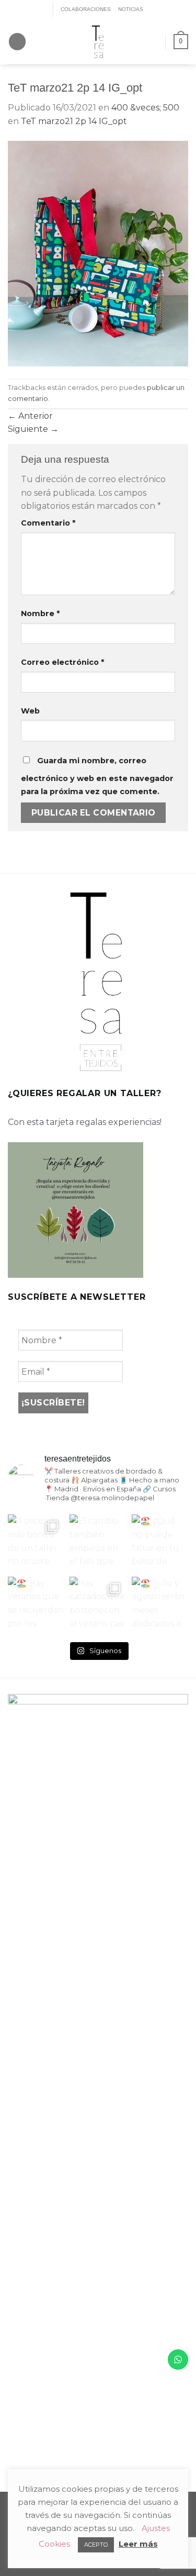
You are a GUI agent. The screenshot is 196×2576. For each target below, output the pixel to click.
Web (30, 711)
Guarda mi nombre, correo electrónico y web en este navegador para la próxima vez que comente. (97, 776)
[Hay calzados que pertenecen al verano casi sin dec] (98, 1605)
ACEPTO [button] (96, 2545)
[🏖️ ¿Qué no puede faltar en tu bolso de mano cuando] (160, 1543)
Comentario (48, 523)
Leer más (138, 2544)
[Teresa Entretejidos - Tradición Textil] (98, 42)
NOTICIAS (131, 9)
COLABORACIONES (86, 9)
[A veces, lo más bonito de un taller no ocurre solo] (36, 1543)
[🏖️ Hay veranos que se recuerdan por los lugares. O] (36, 1605)
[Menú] (17, 42)
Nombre (40, 614)
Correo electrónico (62, 662)
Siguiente (33, 429)
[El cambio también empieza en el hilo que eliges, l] (98, 1543)
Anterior (30, 416)
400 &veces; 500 (145, 108)
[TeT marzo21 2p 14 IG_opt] (98, 253)
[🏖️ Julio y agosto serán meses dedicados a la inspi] (160, 1605)
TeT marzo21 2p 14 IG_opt (74, 121)
